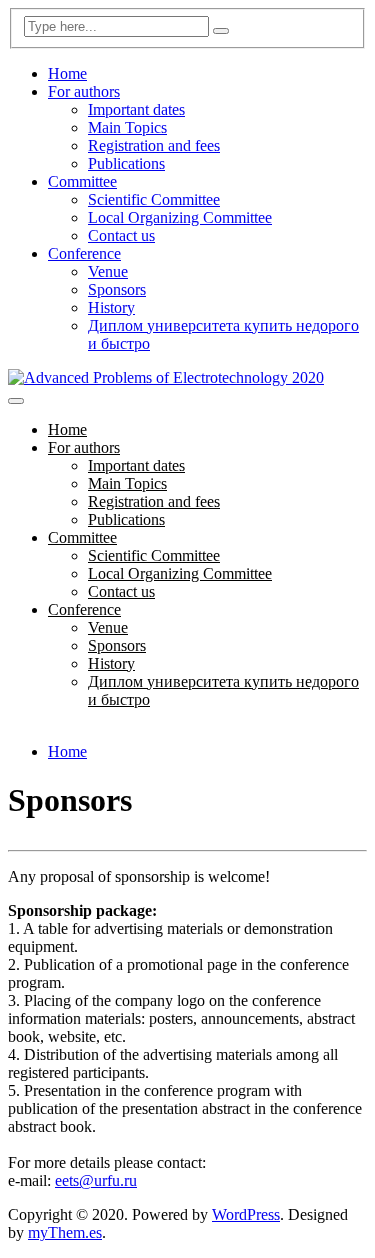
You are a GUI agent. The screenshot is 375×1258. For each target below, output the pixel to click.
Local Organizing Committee (180, 217)
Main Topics (127, 127)
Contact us (121, 235)
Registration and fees (154, 145)
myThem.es (65, 1232)
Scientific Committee (154, 199)
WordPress (246, 1214)
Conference (84, 253)
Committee (82, 181)
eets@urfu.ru (96, 1180)
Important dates (136, 109)
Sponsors (117, 289)
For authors (84, 91)
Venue (108, 271)
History (111, 307)
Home (67, 73)
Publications (126, 163)
